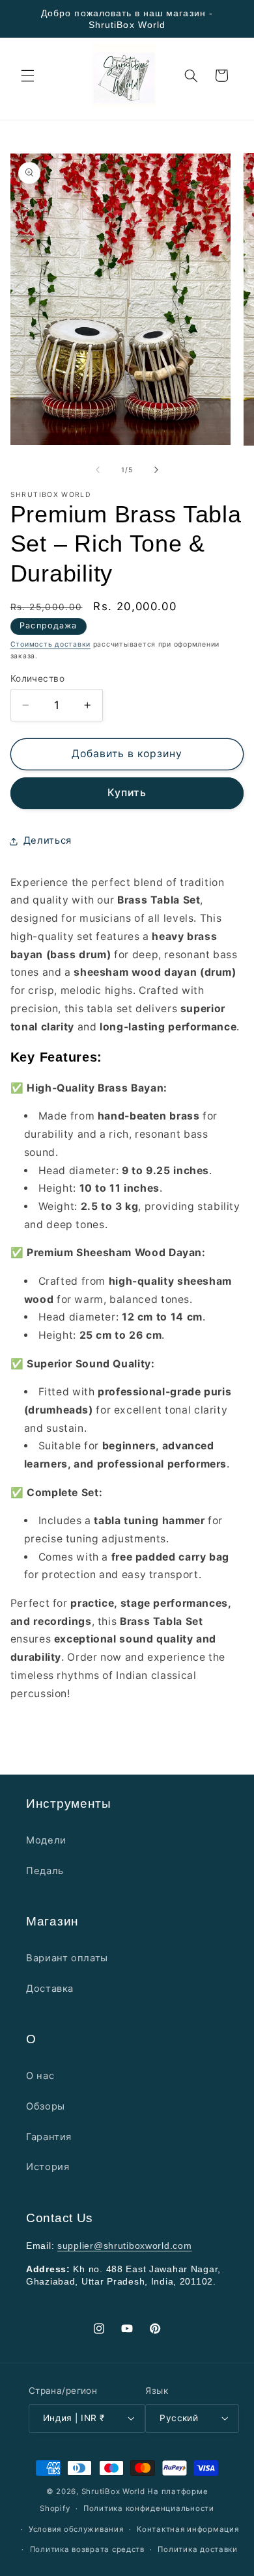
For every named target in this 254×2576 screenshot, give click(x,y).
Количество (37, 678)
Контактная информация (188, 2529)
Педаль (45, 1871)
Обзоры (46, 2106)
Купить (127, 793)
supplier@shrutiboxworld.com (124, 2246)
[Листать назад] (98, 470)
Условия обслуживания (76, 2529)
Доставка (50, 1989)
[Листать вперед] (156, 470)
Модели (46, 1840)
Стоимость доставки (50, 644)
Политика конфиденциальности (149, 2508)
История (48, 2167)
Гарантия (49, 2137)
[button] (27, 75)
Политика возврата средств (87, 2549)
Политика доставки (198, 2549)
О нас (40, 2076)
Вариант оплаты (67, 1958)
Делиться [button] (48, 840)
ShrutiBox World (113, 2491)
